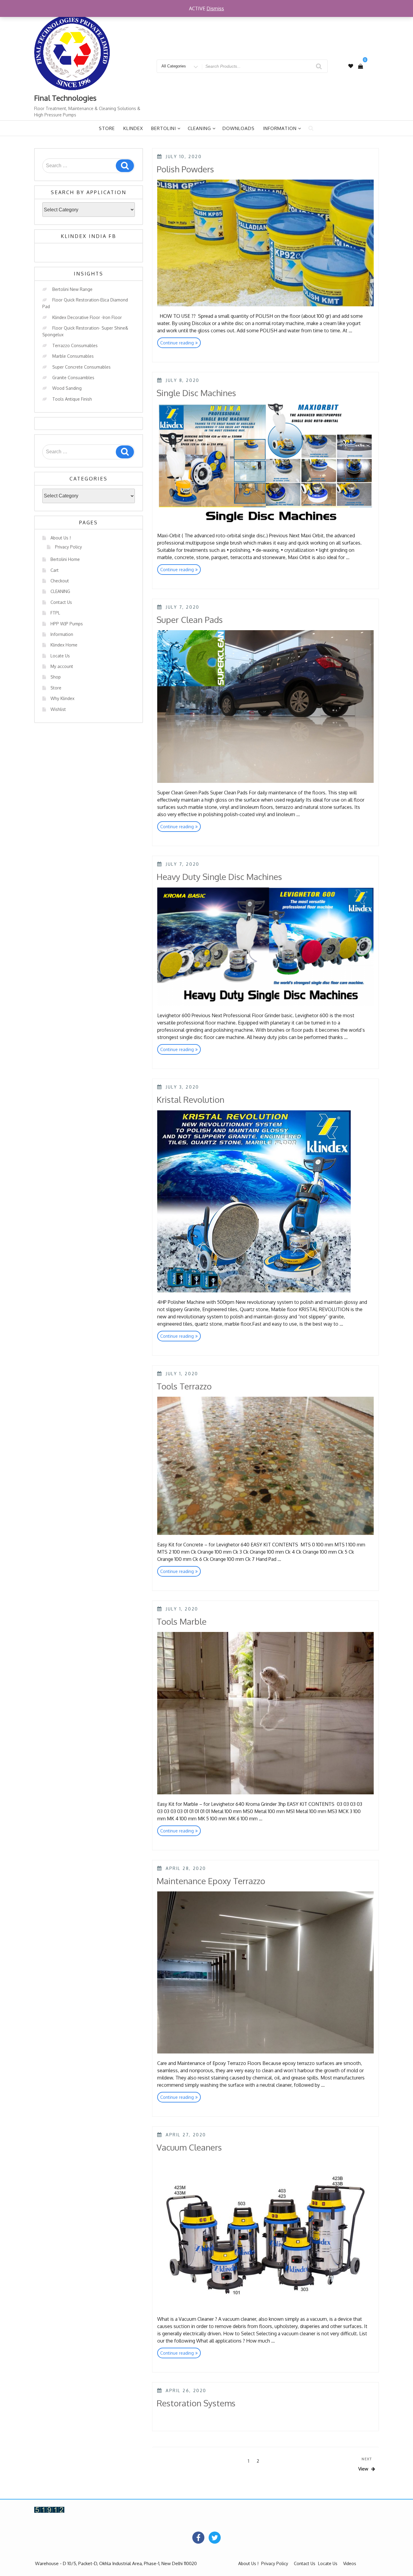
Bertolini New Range (72, 289)
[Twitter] (215, 2538)
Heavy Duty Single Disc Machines (219, 877)
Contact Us (61, 602)
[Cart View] (360, 66)
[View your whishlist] (351, 66)
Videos (350, 2563)
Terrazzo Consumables (75, 345)
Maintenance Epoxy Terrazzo (211, 1881)
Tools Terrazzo (184, 1386)
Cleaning (199, 128)
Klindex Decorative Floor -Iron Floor (87, 317)
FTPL (55, 613)
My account (62, 666)
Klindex (133, 128)
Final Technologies (65, 98)
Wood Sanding (67, 388)
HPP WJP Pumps (67, 624)
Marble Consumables (73, 356)
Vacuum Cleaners (189, 2147)
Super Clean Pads (190, 620)
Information (280, 128)
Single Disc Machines (196, 393)
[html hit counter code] (49, 2509)
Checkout (60, 581)
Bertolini (164, 128)
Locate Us (60, 656)
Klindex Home (64, 645)
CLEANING (60, 591)
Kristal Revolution (190, 1099)
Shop (56, 677)
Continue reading (180, 344)
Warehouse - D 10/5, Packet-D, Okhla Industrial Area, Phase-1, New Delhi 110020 (116, 2563)
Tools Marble (182, 1621)
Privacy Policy (68, 547)
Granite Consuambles (73, 378)
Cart (55, 570)
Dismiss (215, 8)
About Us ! (61, 538)
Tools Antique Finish (72, 399)
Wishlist (58, 709)
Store (107, 128)
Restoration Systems (196, 2403)
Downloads (239, 128)
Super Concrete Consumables (81, 367)
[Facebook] (198, 2538)
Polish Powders (185, 169)
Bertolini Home (65, 559)
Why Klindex (62, 698)
